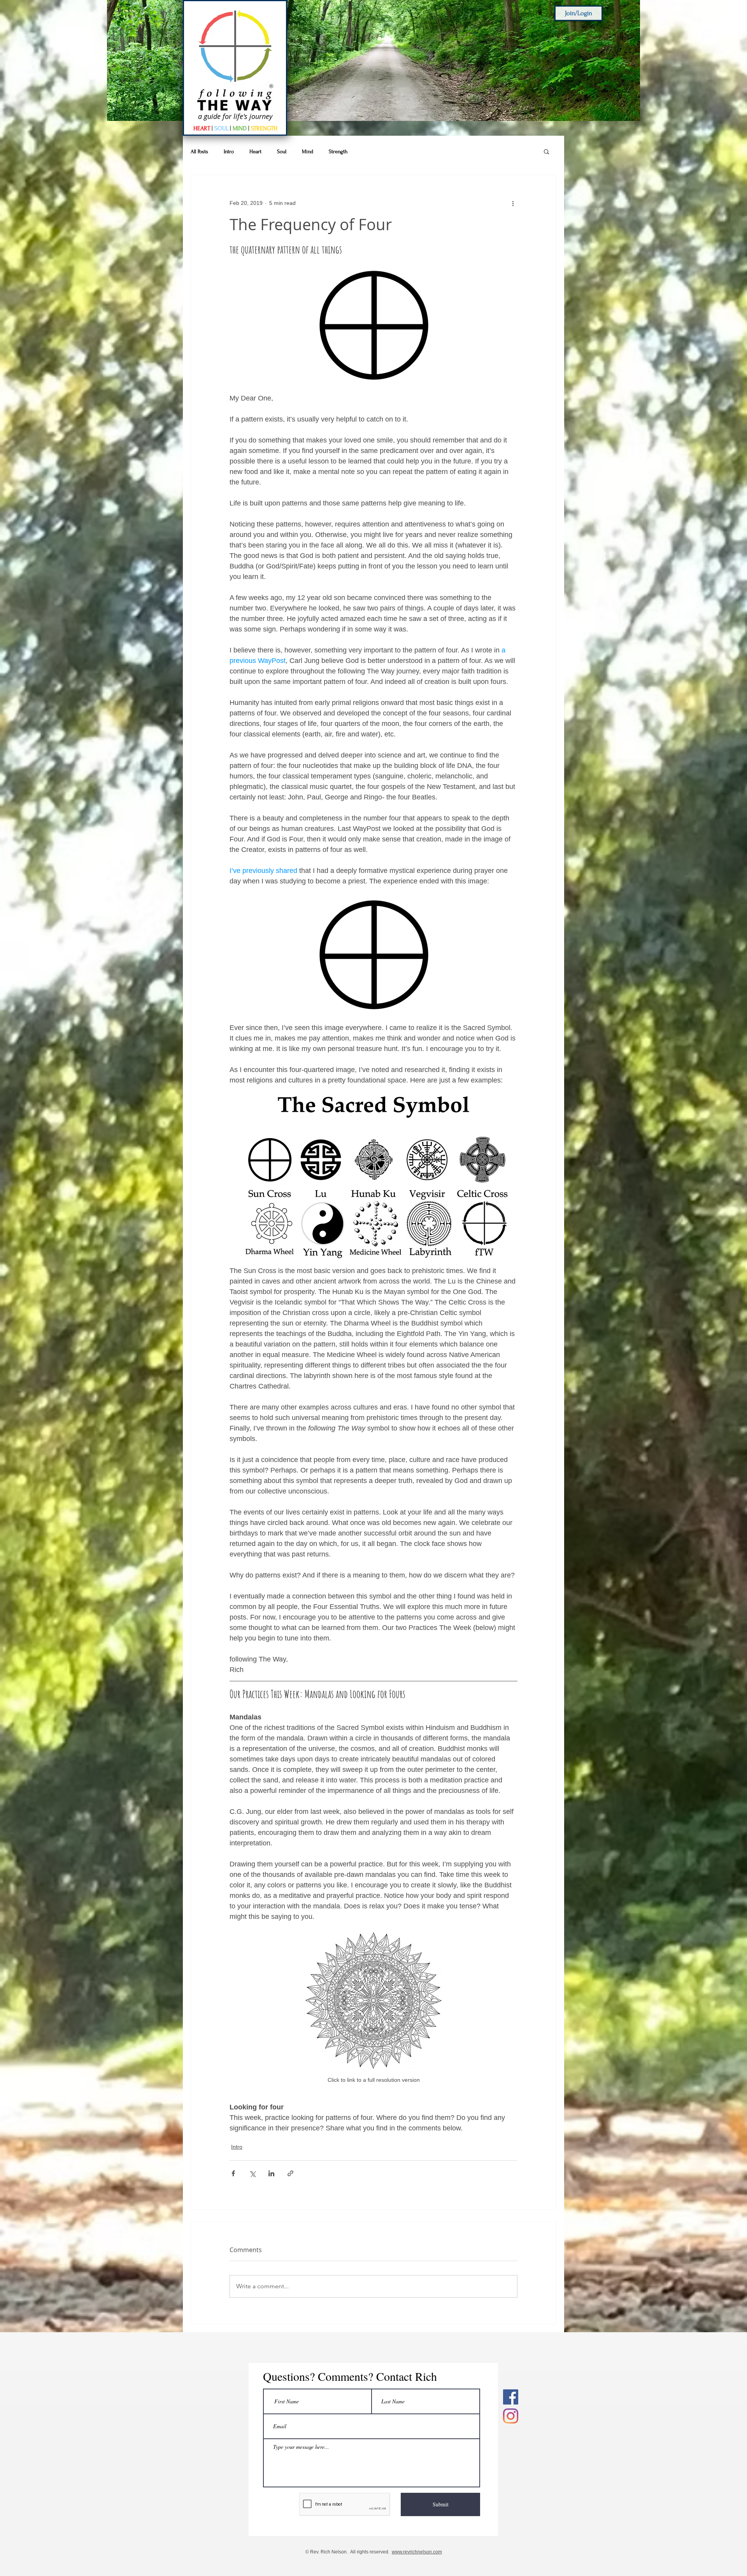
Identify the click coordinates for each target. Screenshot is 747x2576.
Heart (255, 151)
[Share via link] (290, 2173)
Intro (229, 151)
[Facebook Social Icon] (511, 2397)
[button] (546, 151)
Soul (282, 151)
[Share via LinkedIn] (271, 2173)
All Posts (199, 151)
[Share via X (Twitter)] (252, 2173)
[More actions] (513, 203)
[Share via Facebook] (233, 2173)
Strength (338, 151)
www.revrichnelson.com (417, 2552)
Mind (308, 151)
